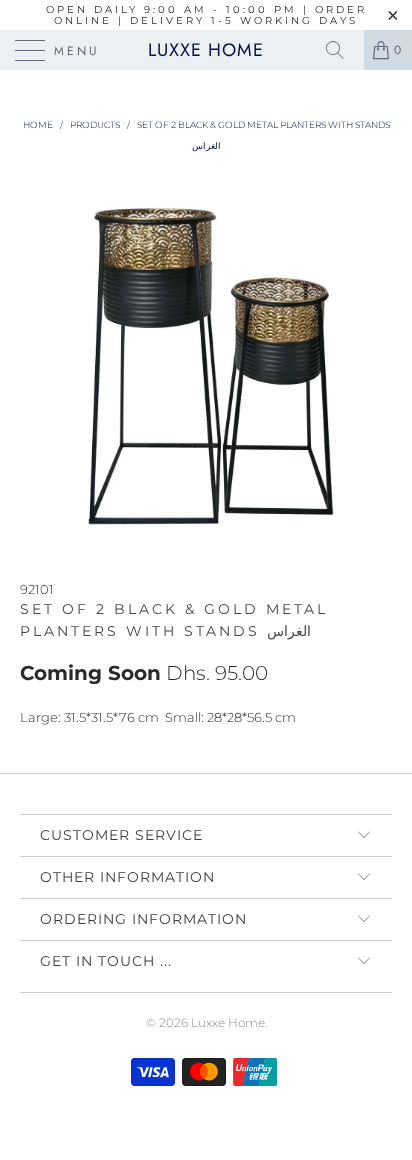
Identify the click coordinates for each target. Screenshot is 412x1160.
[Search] (342, 50)
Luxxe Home (206, 50)
